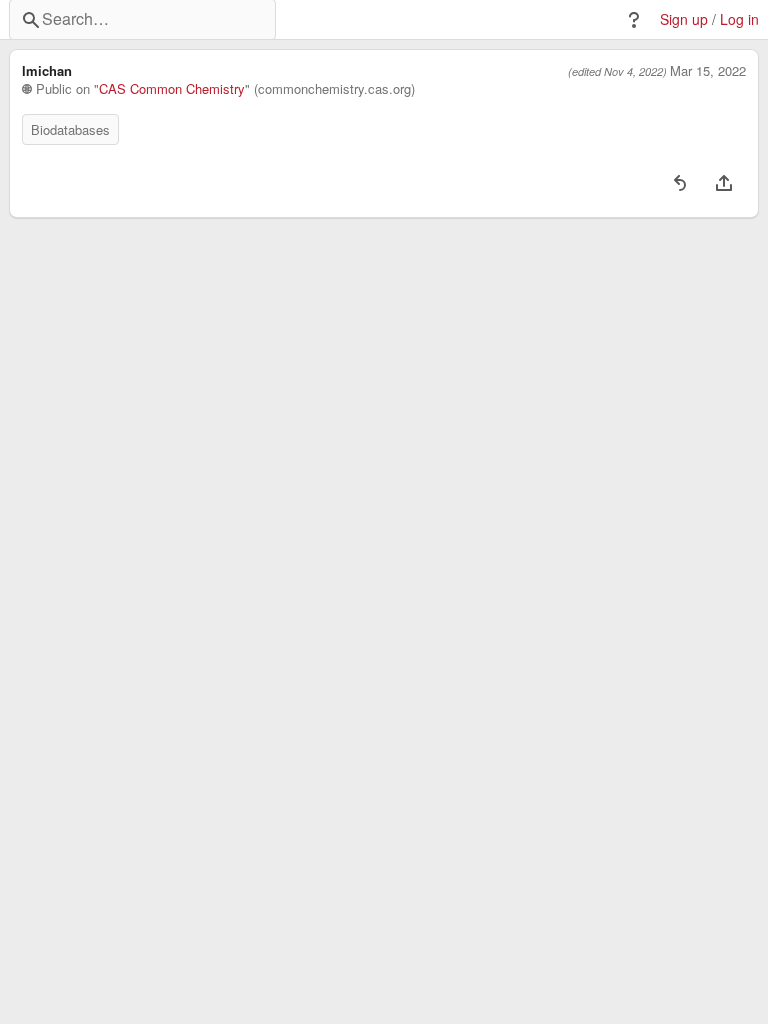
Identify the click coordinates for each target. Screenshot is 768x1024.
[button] (634, 20)
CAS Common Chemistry (172, 89)
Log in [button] (739, 19)
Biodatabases (70, 129)
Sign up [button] (684, 19)
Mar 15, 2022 (708, 71)
